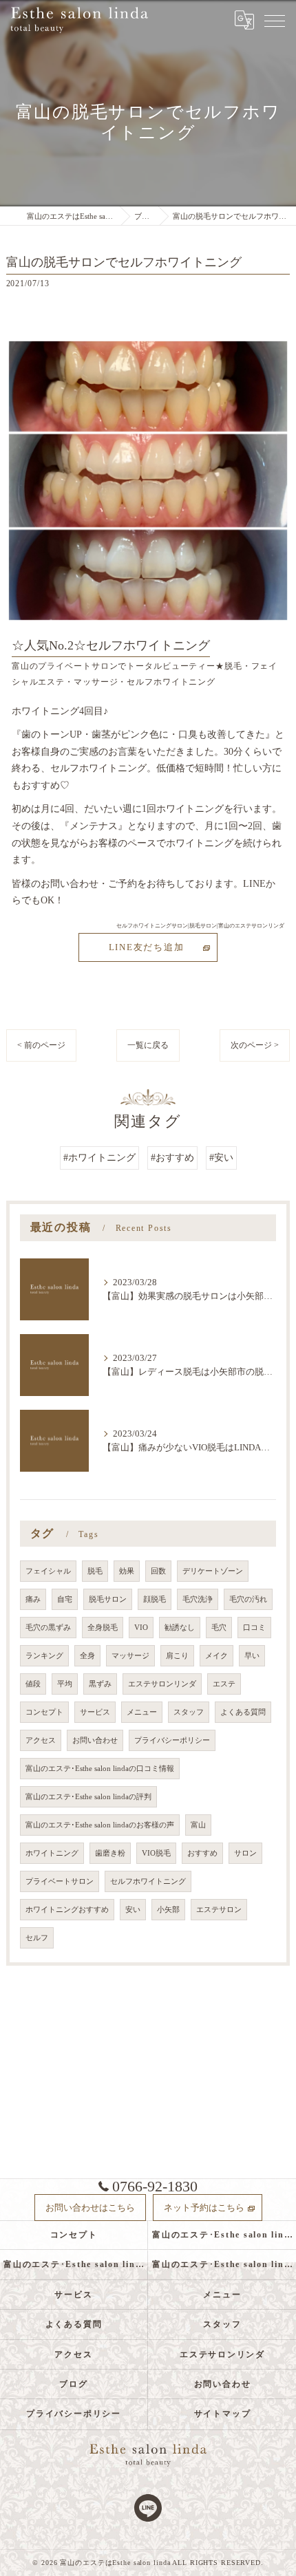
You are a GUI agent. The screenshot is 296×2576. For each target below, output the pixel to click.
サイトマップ (223, 2414)
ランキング (44, 1656)
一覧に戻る (148, 1045)
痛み (33, 1599)
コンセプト (44, 1712)
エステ (224, 1684)
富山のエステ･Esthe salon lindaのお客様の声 (100, 1825)
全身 (87, 1656)
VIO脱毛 (156, 1853)
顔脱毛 (155, 1599)
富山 (198, 1825)
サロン (245, 1853)
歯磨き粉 (110, 1853)
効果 (127, 1571)
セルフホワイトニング (148, 1881)
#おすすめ (172, 1158)
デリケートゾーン (213, 1571)
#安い (221, 1158)
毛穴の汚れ (248, 1599)
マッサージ (130, 1656)
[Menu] (275, 20)
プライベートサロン (60, 1881)
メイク (216, 1656)
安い (133, 1910)
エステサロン (219, 1910)
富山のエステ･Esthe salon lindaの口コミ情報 (100, 1769)
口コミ (254, 1628)
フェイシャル (48, 1571)
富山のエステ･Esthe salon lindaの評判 (88, 1797)
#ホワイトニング (99, 1158)
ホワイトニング (52, 1853)
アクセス (41, 1740)
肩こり (177, 1656)
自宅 (65, 1599)
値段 (33, 1684)
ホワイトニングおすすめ (67, 1910)
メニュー (142, 1712)
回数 (158, 1571)
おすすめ (202, 1853)
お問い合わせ (95, 1740)
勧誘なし (180, 1628)
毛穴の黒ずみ (48, 1628)
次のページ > (255, 1045)
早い (252, 1656)
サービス (95, 1712)
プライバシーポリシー (172, 1740)
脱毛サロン (108, 1599)
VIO (141, 1628)
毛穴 (219, 1628)
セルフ (37, 1938)
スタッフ (189, 1712)
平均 (65, 1684)
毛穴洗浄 (198, 1599)
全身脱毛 (103, 1628)
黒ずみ (100, 1684)
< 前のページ (41, 1045)
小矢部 (168, 1910)
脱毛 (95, 1571)
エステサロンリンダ (162, 1684)
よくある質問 (243, 1712)
